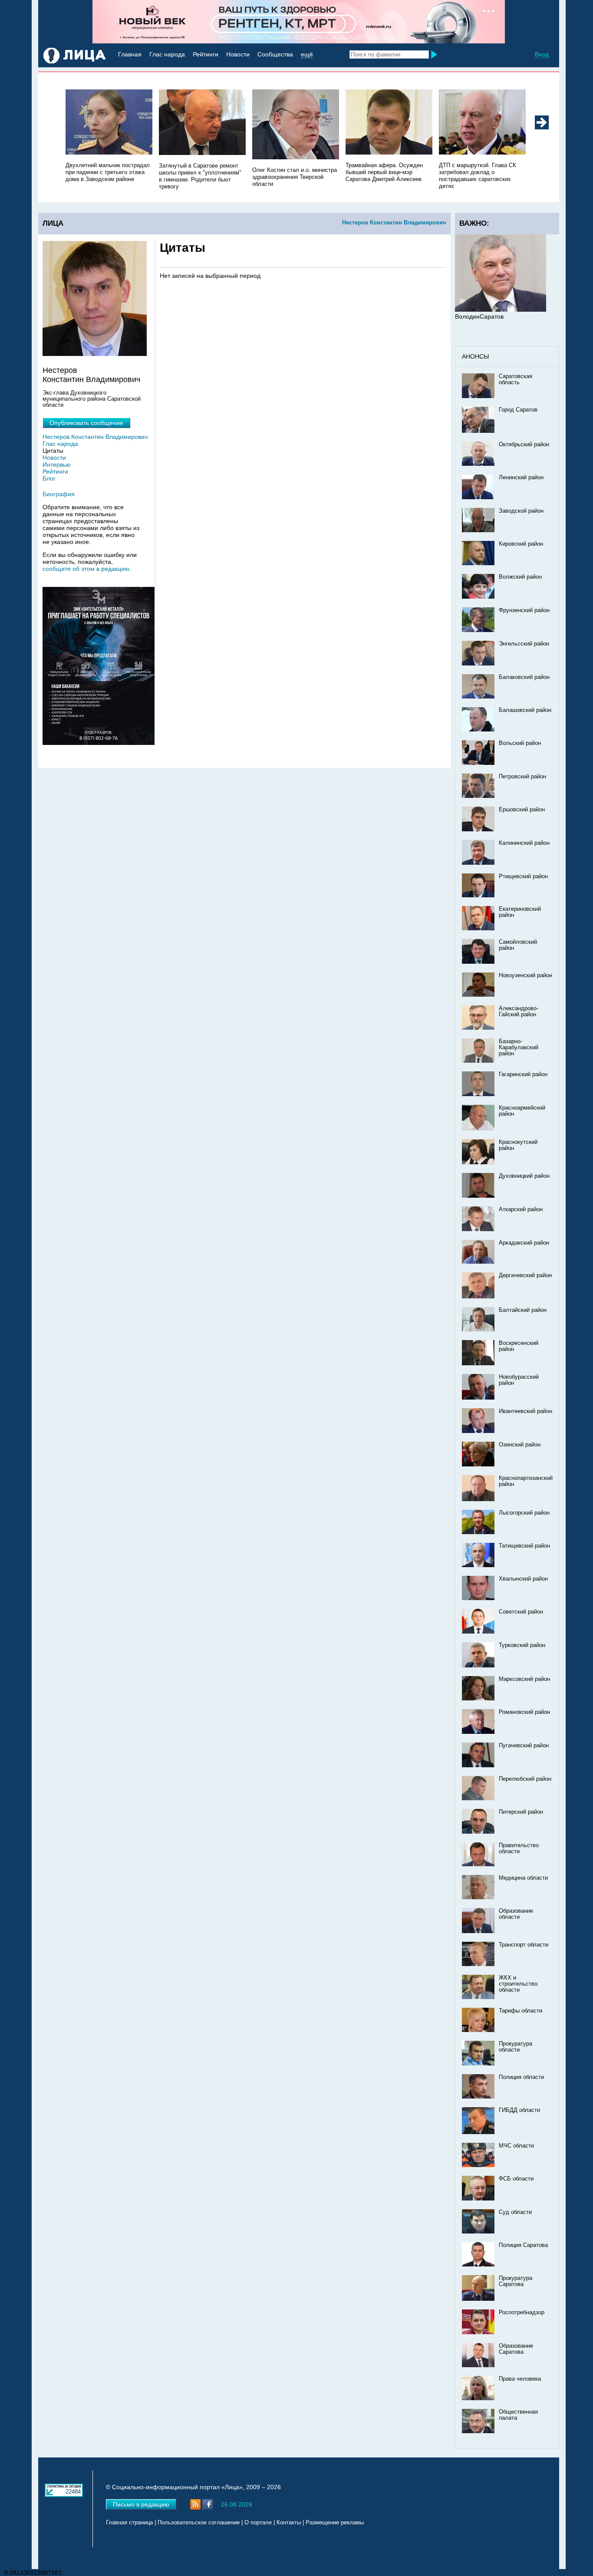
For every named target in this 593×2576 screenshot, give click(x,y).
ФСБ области (516, 2179)
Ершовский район (522, 810)
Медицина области (523, 1878)
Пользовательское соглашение (199, 2523)
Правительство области (519, 1848)
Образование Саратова (516, 2349)
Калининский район (524, 843)
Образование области (516, 1914)
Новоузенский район (525, 975)
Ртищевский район (523, 876)
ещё (307, 54)
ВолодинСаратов (479, 316)
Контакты (289, 2523)
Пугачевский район (524, 1746)
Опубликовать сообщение (86, 423)
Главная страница (129, 2523)
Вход (542, 54)
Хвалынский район (523, 1579)
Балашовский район (525, 710)
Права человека (520, 2379)
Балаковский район (524, 677)
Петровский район (522, 777)
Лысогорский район (524, 1513)
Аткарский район (521, 1209)
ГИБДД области (519, 2110)
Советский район (521, 1612)
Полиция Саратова (523, 2245)
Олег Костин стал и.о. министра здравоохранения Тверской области (295, 177)
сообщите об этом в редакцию (86, 569)
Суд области (515, 2212)
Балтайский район (523, 1310)
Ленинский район (521, 478)
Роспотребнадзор (522, 2312)
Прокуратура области (516, 2047)
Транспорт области (524, 1945)
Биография (59, 494)
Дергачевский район (525, 1275)
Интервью (57, 464)
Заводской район (521, 511)
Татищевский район (524, 1546)
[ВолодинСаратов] (501, 310)
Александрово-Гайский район (519, 1011)
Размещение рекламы (335, 2523)
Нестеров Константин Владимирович (394, 222)
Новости (238, 54)
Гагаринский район (523, 1074)
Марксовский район (524, 1679)
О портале (258, 2523)
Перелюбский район (525, 1779)
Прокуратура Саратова (516, 2281)
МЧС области (516, 2146)
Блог (49, 478)
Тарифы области (521, 2011)
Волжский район (520, 577)
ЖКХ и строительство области (518, 1984)
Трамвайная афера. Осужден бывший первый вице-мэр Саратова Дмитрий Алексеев (384, 172)
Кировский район (521, 544)
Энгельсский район (524, 644)
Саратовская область (516, 379)
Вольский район (520, 743)
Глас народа (167, 54)
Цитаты (53, 451)
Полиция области (521, 2077)
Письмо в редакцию (141, 2504)
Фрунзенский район (524, 610)
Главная (130, 54)
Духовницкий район (524, 1176)
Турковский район (522, 1645)
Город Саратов (518, 410)
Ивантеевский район (525, 1411)
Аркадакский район (524, 1243)
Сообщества (275, 54)
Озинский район (520, 1445)
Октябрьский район (524, 445)
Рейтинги (206, 54)
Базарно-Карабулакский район (519, 1048)
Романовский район (524, 1712)
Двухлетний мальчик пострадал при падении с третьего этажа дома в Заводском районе (108, 172)
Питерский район (521, 1812)
